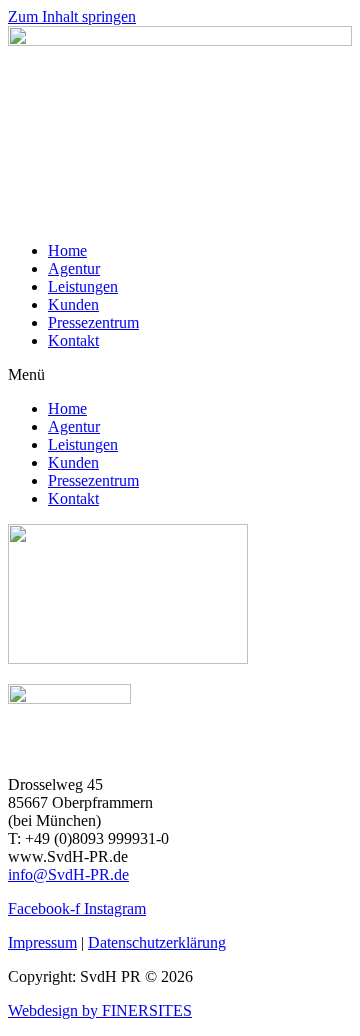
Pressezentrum (93, 322)
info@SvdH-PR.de (68, 874)
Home (67, 250)
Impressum (42, 942)
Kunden (73, 304)
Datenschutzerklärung (157, 942)
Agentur (74, 268)
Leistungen (83, 286)
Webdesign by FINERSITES (100, 1010)
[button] (180, 375)
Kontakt (73, 340)
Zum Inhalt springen (72, 16)
